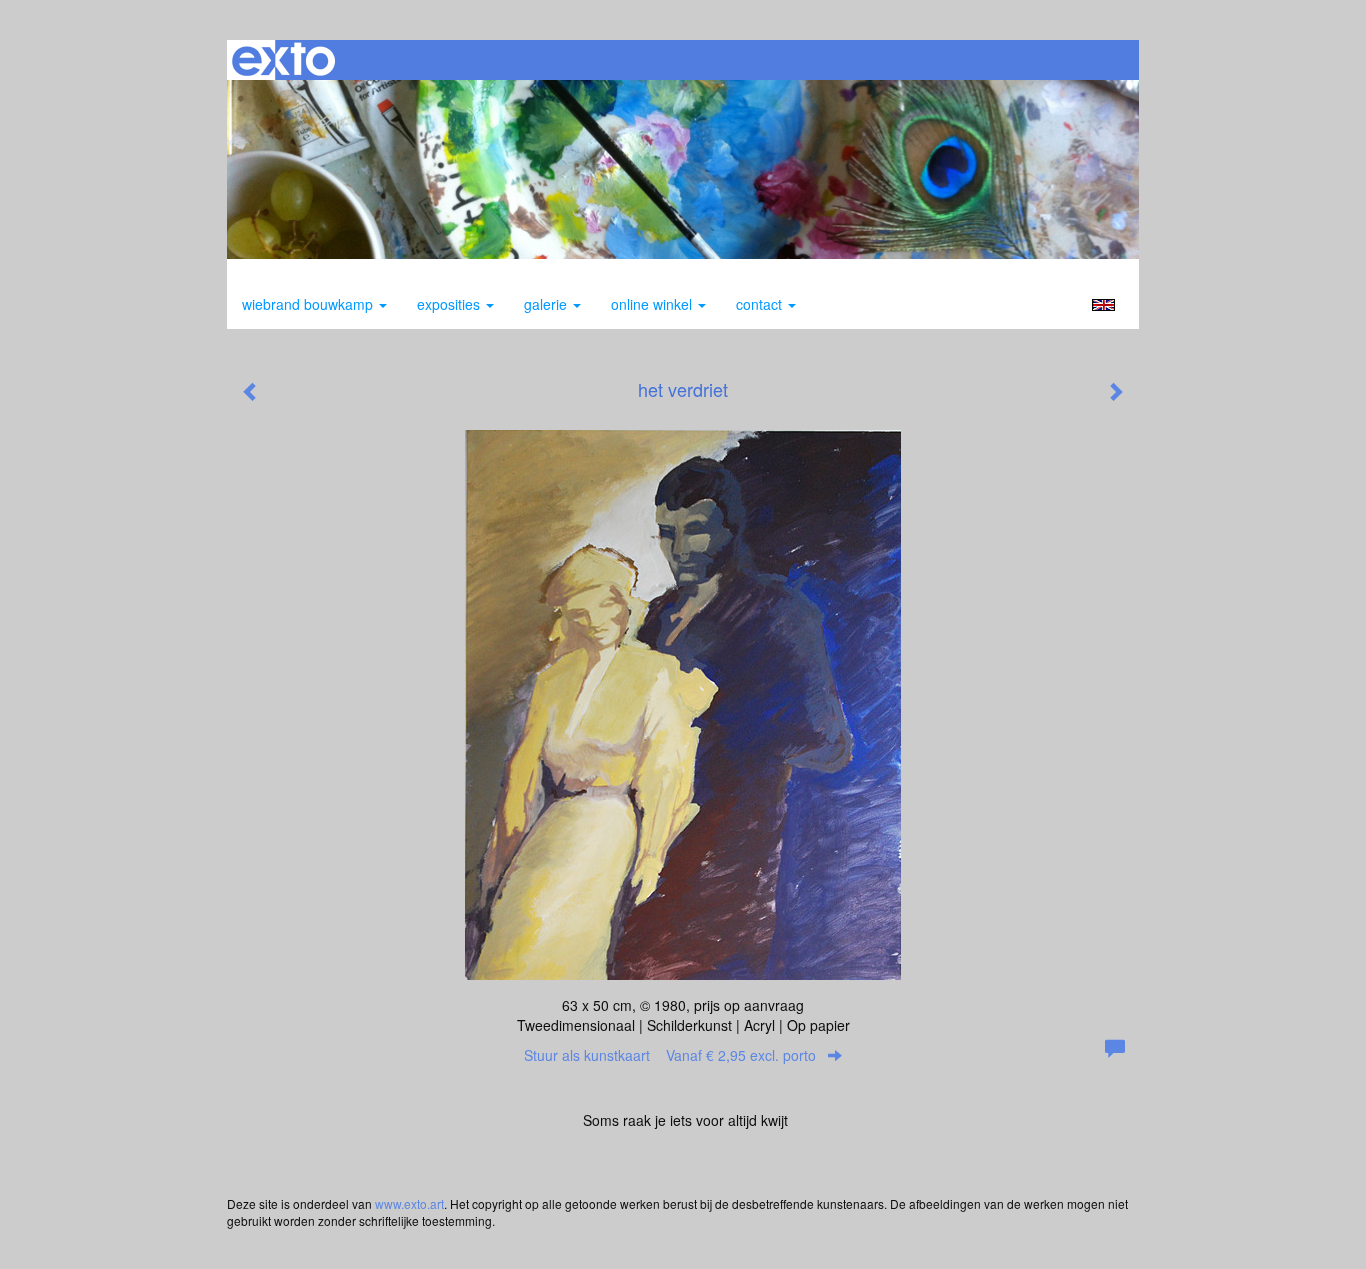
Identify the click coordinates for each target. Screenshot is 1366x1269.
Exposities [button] (450, 304)
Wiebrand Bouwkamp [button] (309, 304)
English (1103, 305)
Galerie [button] (547, 304)
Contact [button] (761, 304)
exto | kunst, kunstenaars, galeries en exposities (283, 60)
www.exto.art (409, 1203)
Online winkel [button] (653, 304)
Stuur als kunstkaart (670, 1055)
